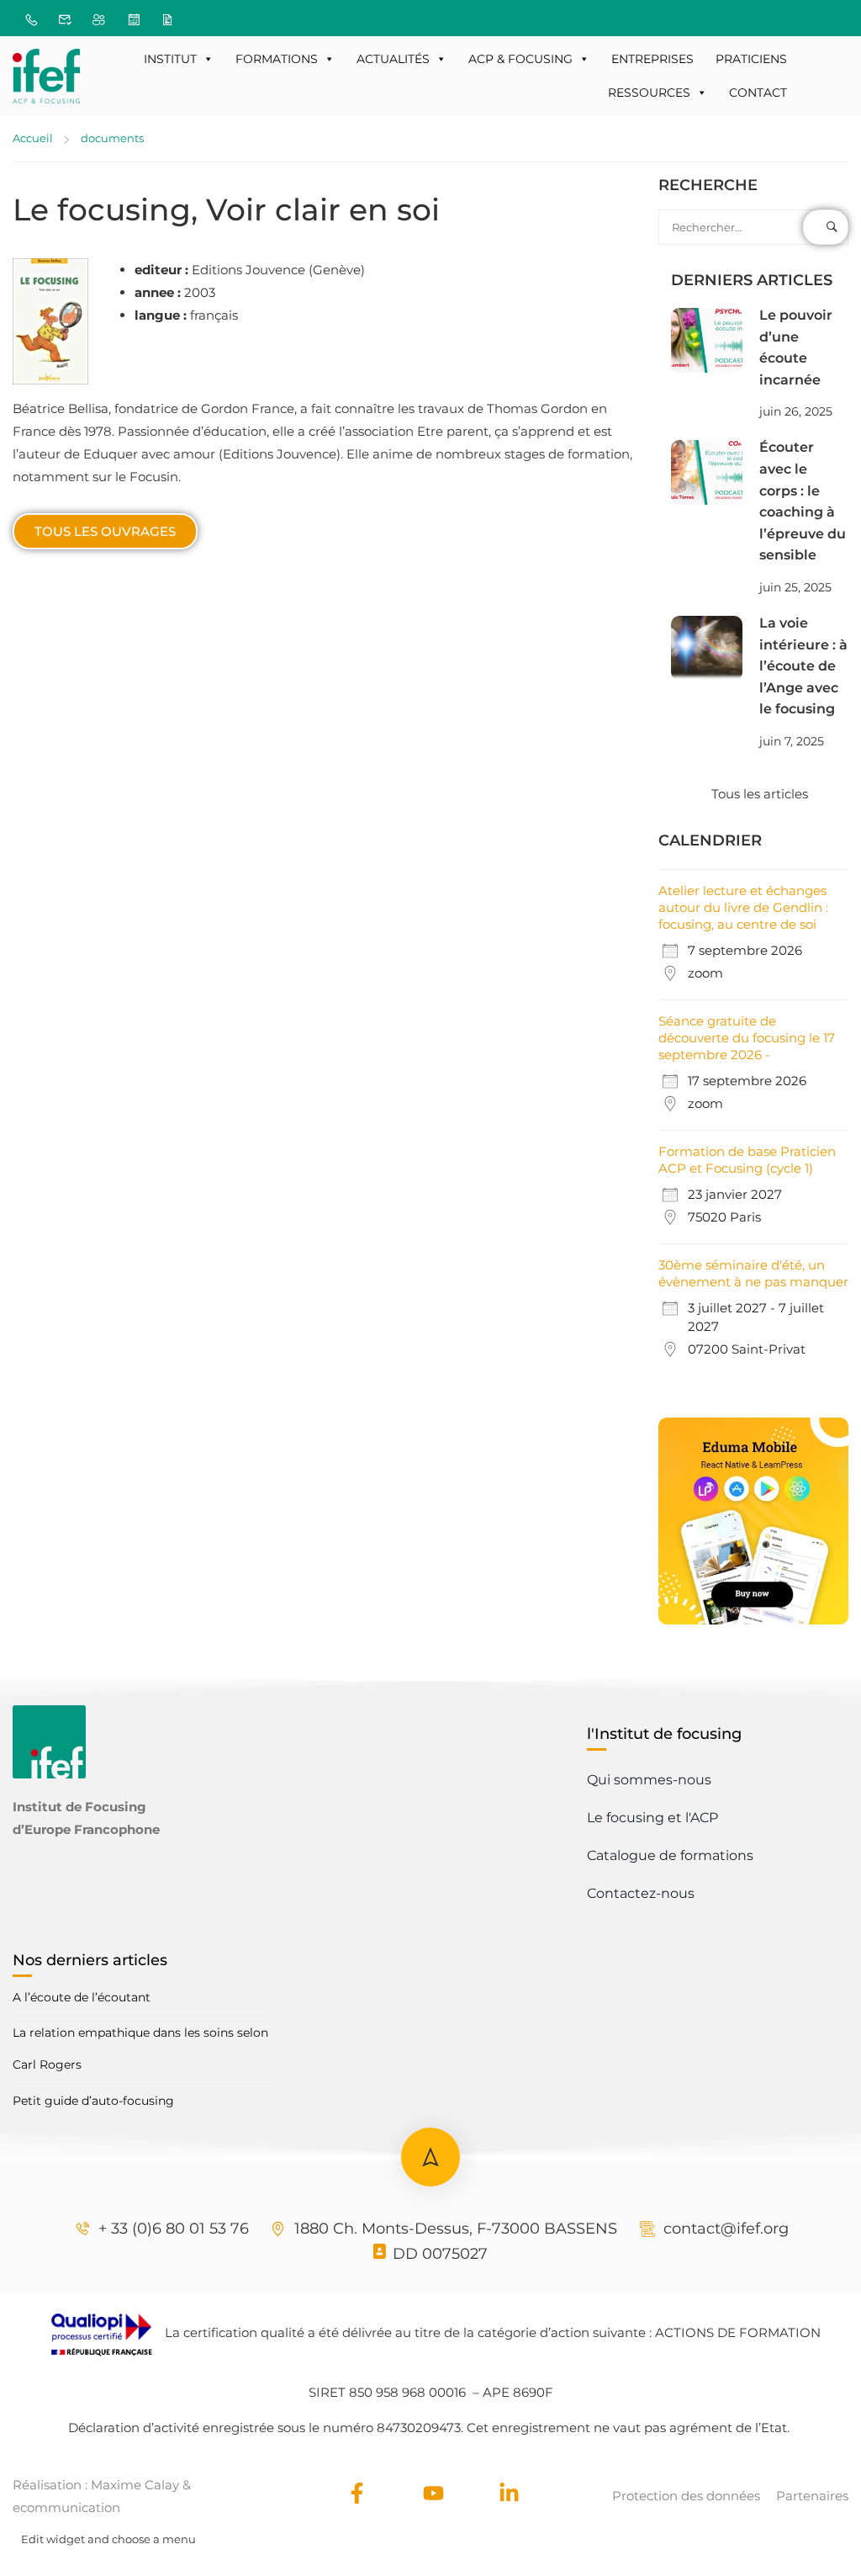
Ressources (649, 93)
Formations (277, 59)
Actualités (393, 59)
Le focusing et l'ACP (652, 1818)
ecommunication (66, 2507)
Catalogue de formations (670, 1855)
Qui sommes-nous (649, 1780)
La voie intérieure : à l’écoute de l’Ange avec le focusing (803, 666)
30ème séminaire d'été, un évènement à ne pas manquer (753, 1273)
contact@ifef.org (726, 2229)
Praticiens (751, 59)
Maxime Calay (135, 2485)
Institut (170, 59)
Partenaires (812, 2496)
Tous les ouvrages (105, 531)
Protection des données (686, 2496)
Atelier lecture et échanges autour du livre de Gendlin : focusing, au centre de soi (743, 907)
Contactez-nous (641, 1893)
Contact (758, 93)
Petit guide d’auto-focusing (93, 2101)
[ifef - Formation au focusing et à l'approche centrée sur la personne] (46, 76)
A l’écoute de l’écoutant (82, 1997)
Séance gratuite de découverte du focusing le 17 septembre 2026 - (747, 1038)
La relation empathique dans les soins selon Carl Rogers (140, 2049)
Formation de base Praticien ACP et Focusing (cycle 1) (747, 1160)
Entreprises (652, 59)
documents (112, 138)
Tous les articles (760, 794)
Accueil (33, 138)
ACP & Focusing (520, 59)
